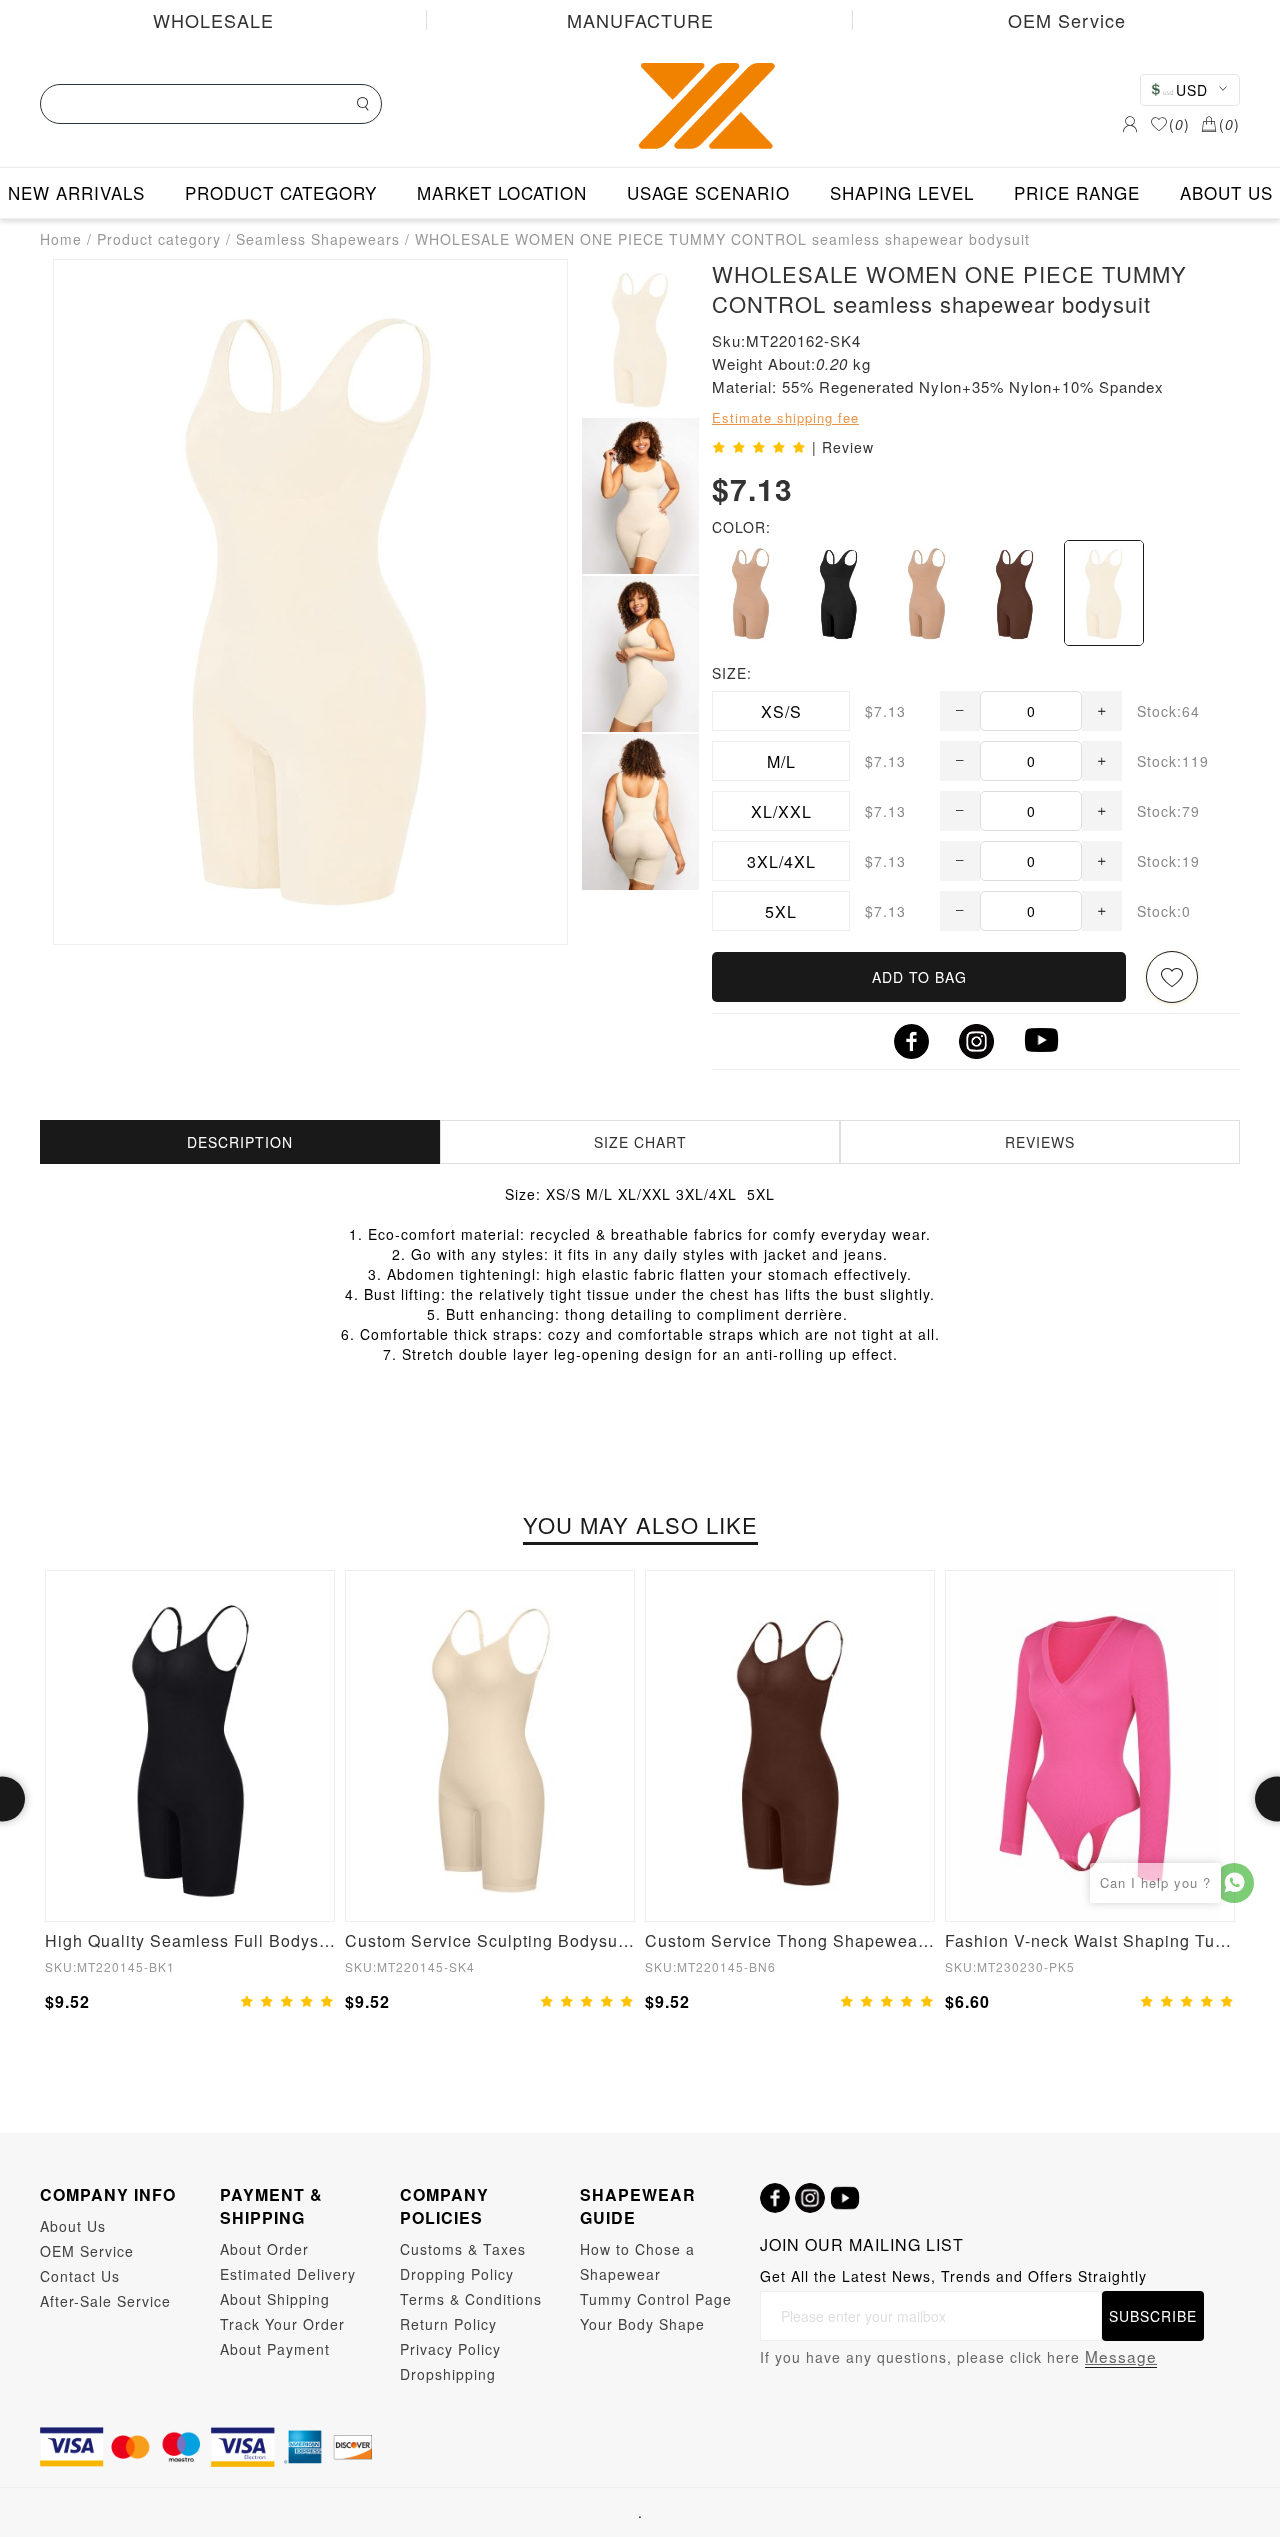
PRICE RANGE (1077, 192)
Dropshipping (448, 2374)
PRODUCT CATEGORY (281, 192)
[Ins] (810, 2198)
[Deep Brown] (1015, 593)
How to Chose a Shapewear (637, 2261)
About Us (73, 2226)
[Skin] (1104, 593)
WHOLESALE (213, 20)
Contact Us (80, 2276)
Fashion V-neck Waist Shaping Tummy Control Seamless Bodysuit (1090, 1940)
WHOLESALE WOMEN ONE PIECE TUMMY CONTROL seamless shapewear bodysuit (722, 239)
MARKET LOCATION (502, 192)
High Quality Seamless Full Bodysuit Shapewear (190, 1940)
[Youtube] (845, 2198)
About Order (264, 2249)
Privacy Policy (450, 2349)
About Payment (275, 2349)
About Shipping (275, 2299)
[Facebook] (775, 2198)
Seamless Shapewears (318, 239)
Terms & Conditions (471, 2299)
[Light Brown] (751, 593)
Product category (159, 239)
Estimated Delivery (288, 2274)
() (1179, 124)
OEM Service (1067, 20)
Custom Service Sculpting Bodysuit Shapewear (490, 1940)
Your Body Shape (642, 2324)
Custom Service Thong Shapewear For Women (790, 1940)
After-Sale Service (105, 2301)
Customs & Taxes (463, 2249)
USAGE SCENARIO (708, 192)
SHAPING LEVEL (902, 192)
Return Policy (448, 2324)
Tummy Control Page (656, 2299)
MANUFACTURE (640, 20)
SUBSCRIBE (1153, 2316)
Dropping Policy (457, 2274)
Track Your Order (282, 2324)
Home (61, 239)
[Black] (839, 593)
